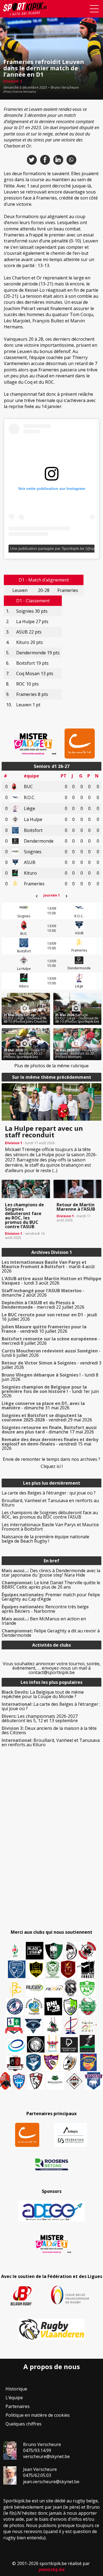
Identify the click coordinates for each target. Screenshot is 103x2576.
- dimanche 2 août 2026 (43, 1293)
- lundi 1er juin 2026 (50, 1391)
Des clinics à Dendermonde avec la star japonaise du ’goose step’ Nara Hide (51, 1573)
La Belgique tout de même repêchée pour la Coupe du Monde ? (43, 1694)
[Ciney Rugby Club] (19, 2081)
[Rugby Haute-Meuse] (87, 1988)
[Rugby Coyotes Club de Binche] (54, 1951)
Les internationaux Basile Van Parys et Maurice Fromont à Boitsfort (50, 1527)
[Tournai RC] (88, 2062)
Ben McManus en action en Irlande (44, 1621)
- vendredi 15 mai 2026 (50, 1444)
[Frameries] (16, 1989)
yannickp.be (52, 2569)
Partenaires (18, 2406)
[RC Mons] (89, 2026)
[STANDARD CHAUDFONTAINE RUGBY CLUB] (36, 2081)
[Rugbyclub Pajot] (71, 1951)
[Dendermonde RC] (69, 2045)
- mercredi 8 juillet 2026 (51, 1341)
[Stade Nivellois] (15, 2007)
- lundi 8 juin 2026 (50, 1377)
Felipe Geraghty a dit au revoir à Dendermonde (51, 1633)
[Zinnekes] (94, 2081)
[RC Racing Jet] (88, 2007)
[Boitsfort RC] (17, 1969)
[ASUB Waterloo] (33, 2026)
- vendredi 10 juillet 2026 (44, 1329)
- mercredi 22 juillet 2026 (43, 1305)
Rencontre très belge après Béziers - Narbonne (45, 1609)
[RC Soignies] (35, 1988)
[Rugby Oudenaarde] (53, 2007)
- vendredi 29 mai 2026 (47, 1418)
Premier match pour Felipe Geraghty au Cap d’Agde (51, 1597)
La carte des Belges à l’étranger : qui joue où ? (49, 1493)
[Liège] (71, 2025)
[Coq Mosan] (36, 2044)
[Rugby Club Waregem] (71, 1988)
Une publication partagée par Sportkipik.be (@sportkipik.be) (52, 548)
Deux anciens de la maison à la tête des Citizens (49, 1730)
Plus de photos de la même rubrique (51, 1066)
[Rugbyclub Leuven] (16, 2046)
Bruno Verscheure (65, 88)
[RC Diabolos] (87, 1951)
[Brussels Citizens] (68, 1969)
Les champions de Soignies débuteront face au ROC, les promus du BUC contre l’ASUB (50, 1515)
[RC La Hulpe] (74, 2081)
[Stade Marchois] (70, 2007)
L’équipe (14, 2398)
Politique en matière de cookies (38, 2415)
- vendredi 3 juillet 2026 (51, 1365)
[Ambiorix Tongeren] (34, 2007)
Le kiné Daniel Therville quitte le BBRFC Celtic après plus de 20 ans (51, 1585)
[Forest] (86, 1969)
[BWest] (52, 2044)
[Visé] (33, 2062)
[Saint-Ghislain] (53, 1969)
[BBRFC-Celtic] (14, 2026)
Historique (16, 2389)
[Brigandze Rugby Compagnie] (55, 2081)
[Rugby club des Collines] (52, 2025)
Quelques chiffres (23, 2424)
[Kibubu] (70, 2062)
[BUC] (5, 2081)
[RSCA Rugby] (51, 2062)
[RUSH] (54, 1988)
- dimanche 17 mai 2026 (49, 1430)
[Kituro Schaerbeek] (87, 2044)
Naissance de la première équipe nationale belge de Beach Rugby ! (45, 1539)
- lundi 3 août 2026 (51, 1281)
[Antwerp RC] (15, 2063)
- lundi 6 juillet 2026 (51, 1353)
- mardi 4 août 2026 (48, 1267)
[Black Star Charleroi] (35, 1951)
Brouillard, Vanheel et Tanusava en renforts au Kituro (50, 1503)
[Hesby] (15, 1951)
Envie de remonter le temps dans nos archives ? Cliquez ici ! (51, 1463)
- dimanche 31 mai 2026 (43, 1406)
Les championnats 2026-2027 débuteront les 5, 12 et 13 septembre (40, 1718)
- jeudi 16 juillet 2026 (49, 1317)
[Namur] (36, 1969)
